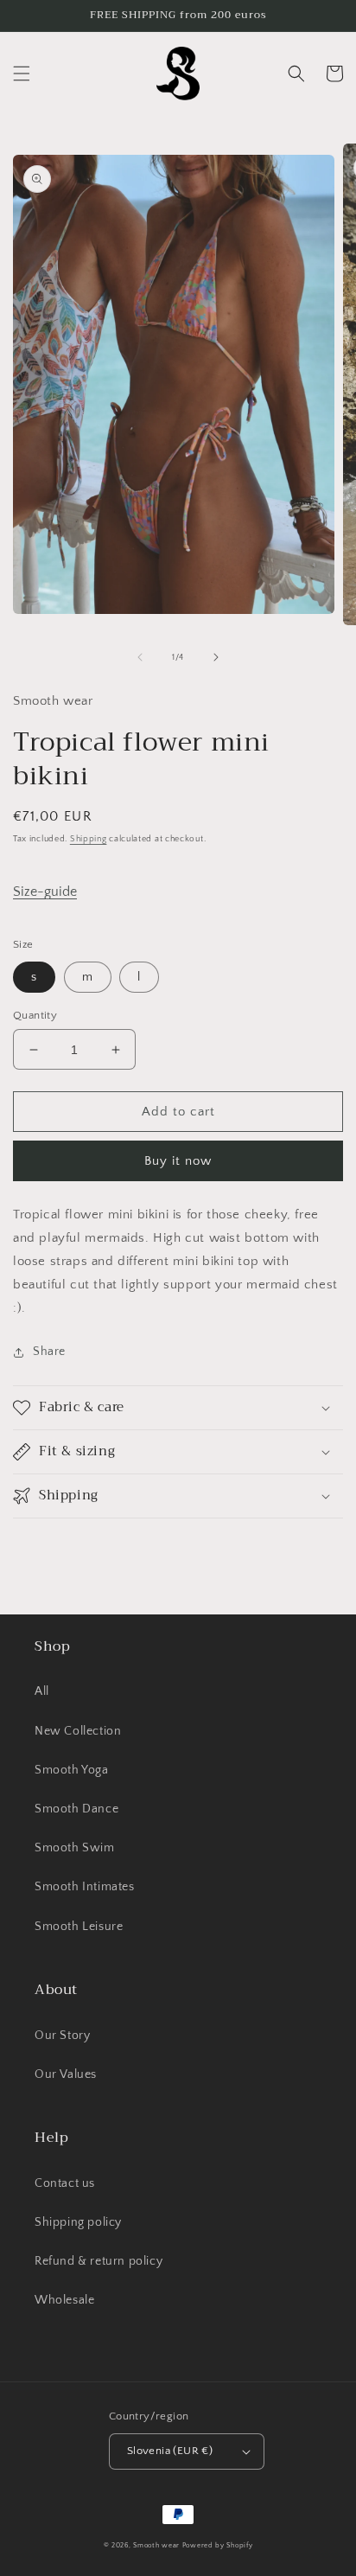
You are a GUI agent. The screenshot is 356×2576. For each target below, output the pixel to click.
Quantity (35, 1015)
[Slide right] (216, 657)
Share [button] (49, 1352)
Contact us (65, 2183)
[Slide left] (140, 657)
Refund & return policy (99, 2261)
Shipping (89, 839)
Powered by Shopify (218, 2545)
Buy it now (178, 1161)
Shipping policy (78, 2222)
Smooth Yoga (72, 1770)
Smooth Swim (75, 1848)
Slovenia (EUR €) (170, 2451)
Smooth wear (156, 2545)
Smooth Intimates (85, 1887)
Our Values (66, 2074)
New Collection (78, 1731)
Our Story (62, 2036)
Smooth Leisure (79, 1927)
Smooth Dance (76, 1809)
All (42, 1691)
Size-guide (45, 892)
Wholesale (64, 2300)
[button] (22, 74)
